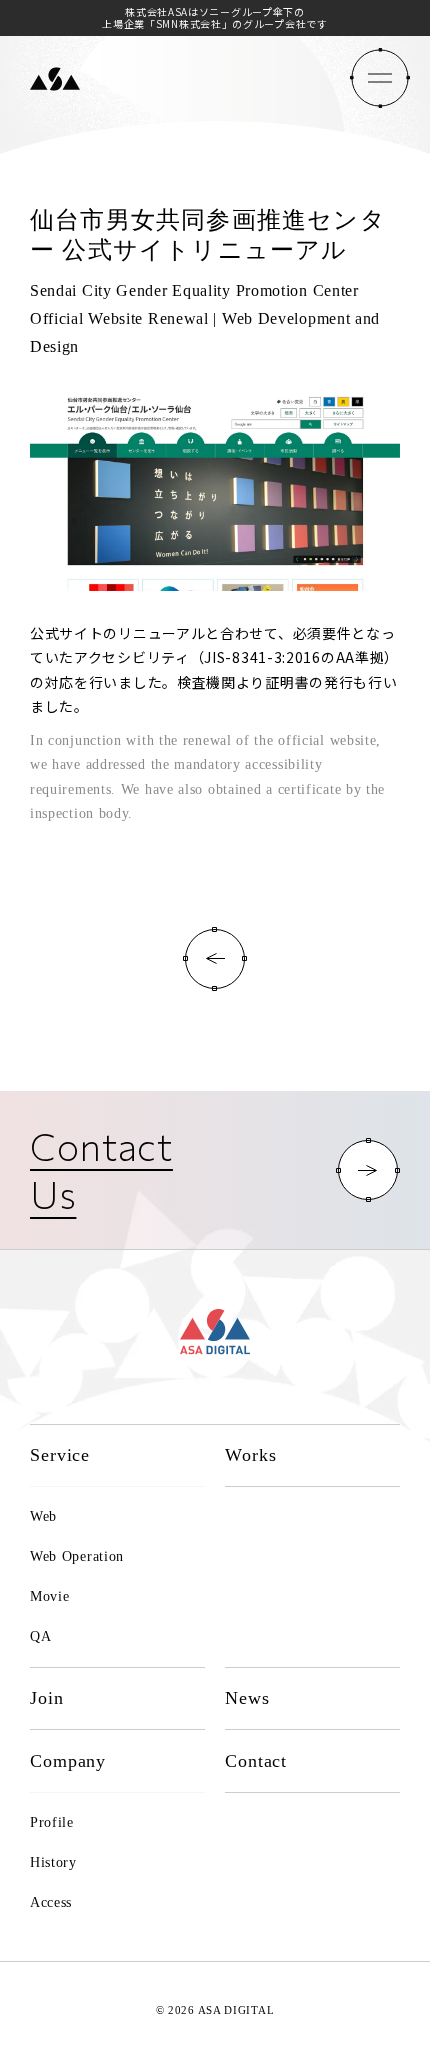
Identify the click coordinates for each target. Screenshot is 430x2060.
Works (251, 1455)
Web (43, 1516)
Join (47, 1698)
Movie (50, 1596)
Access (51, 1902)
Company (68, 1761)
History (53, 1862)
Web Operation (77, 1556)
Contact (256, 1761)
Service (60, 1455)
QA (40, 1636)
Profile (52, 1822)
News (247, 1698)
